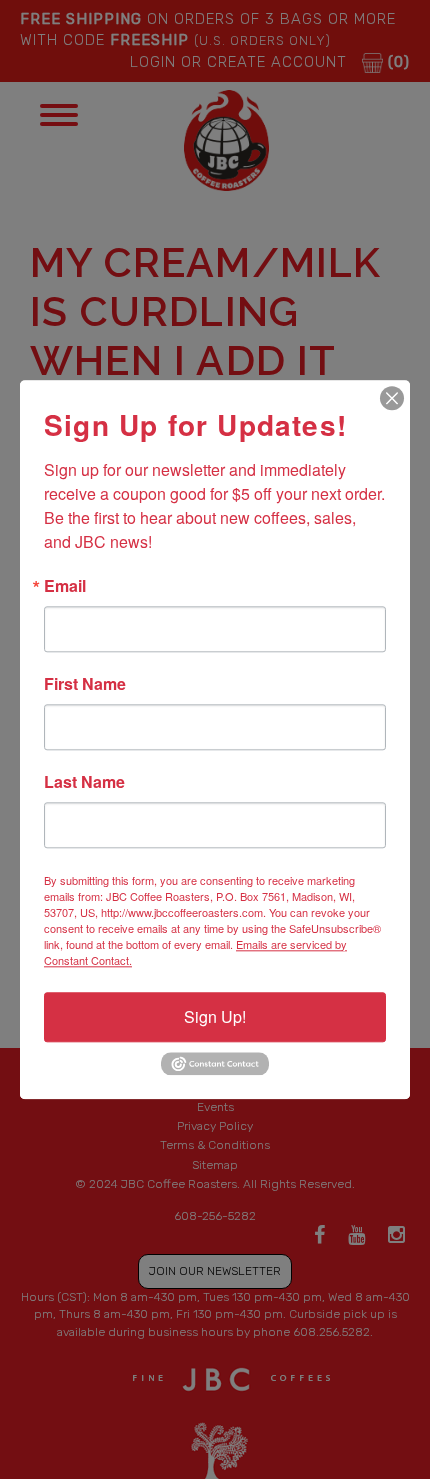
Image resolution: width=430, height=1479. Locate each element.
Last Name (84, 782)
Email (65, 586)
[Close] (392, 398)
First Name (85, 684)
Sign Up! (215, 1016)
